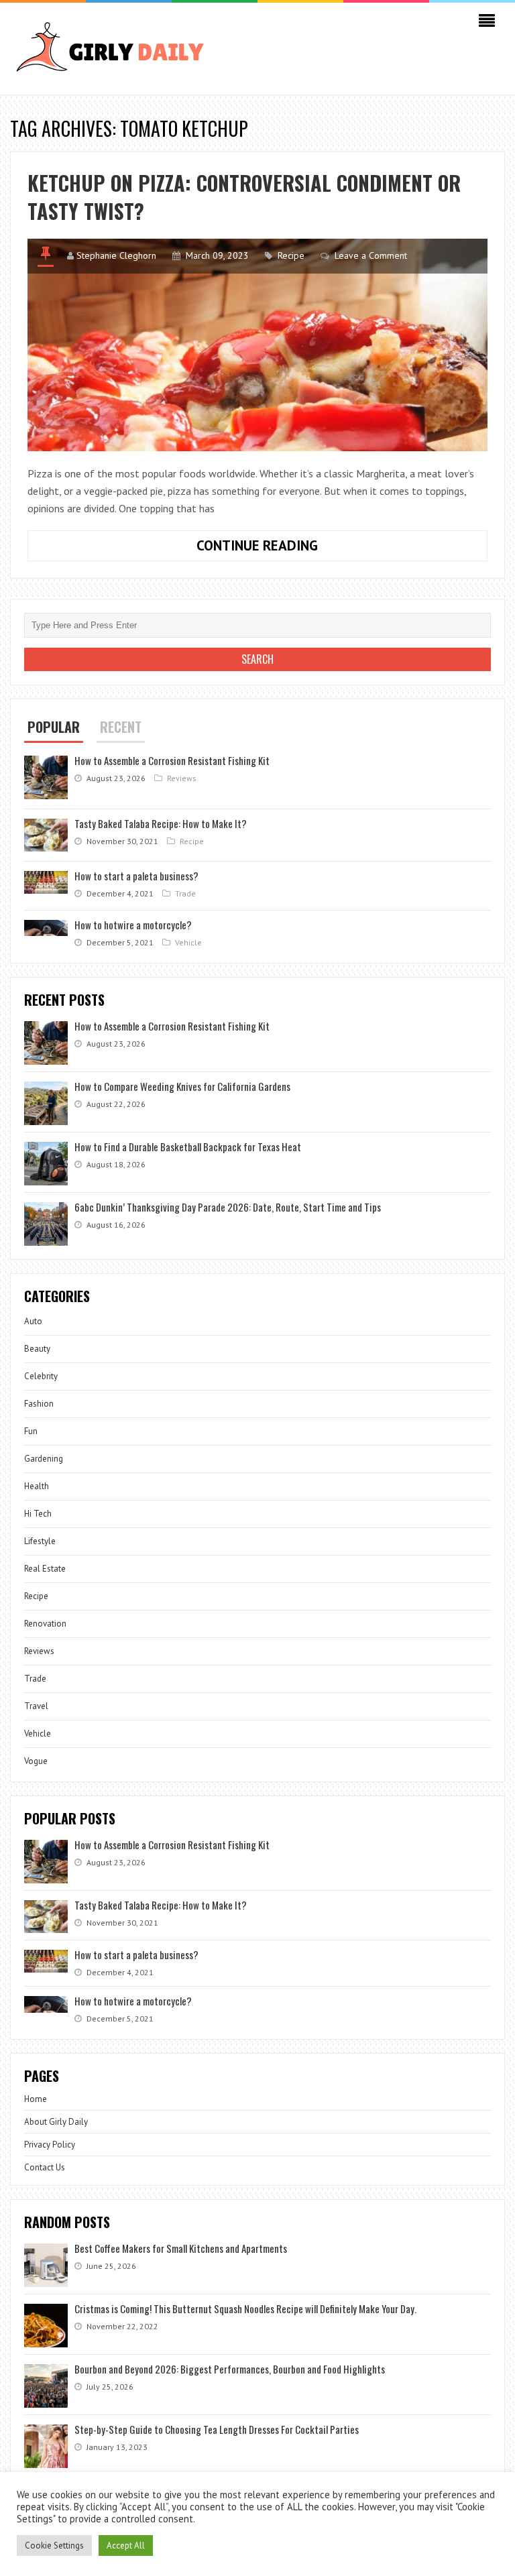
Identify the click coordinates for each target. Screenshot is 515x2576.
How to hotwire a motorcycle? (133, 925)
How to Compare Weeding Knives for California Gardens (182, 1086)
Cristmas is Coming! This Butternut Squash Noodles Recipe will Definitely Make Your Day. (245, 2308)
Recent (121, 727)
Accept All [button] (126, 2545)
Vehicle (188, 942)
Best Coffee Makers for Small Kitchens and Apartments (181, 2248)
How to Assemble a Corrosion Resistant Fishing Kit (172, 760)
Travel (36, 1706)
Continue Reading (308, 548)
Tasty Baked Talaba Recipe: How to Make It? (161, 823)
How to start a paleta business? (136, 876)
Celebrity (41, 1376)
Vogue (36, 1761)
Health (37, 1486)
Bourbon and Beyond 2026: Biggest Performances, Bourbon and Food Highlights (230, 2369)
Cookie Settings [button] (54, 2545)
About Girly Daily (56, 2122)
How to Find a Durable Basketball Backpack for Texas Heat (188, 1147)
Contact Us (45, 2167)
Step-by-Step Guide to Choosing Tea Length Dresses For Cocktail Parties (217, 2429)
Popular (54, 727)
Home (36, 2099)
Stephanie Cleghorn (116, 255)
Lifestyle (40, 1541)
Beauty (37, 1349)
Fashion (39, 1404)
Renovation (45, 1624)
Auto (33, 1321)
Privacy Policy (50, 2145)
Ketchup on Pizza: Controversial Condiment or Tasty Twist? (244, 197)
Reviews (182, 778)
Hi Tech (38, 1514)
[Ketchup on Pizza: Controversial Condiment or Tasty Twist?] (257, 345)
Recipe (291, 255)
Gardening (44, 1459)
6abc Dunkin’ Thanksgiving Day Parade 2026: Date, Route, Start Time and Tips (228, 1207)
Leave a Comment (371, 255)
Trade (185, 893)
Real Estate (45, 1569)
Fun (31, 1431)
